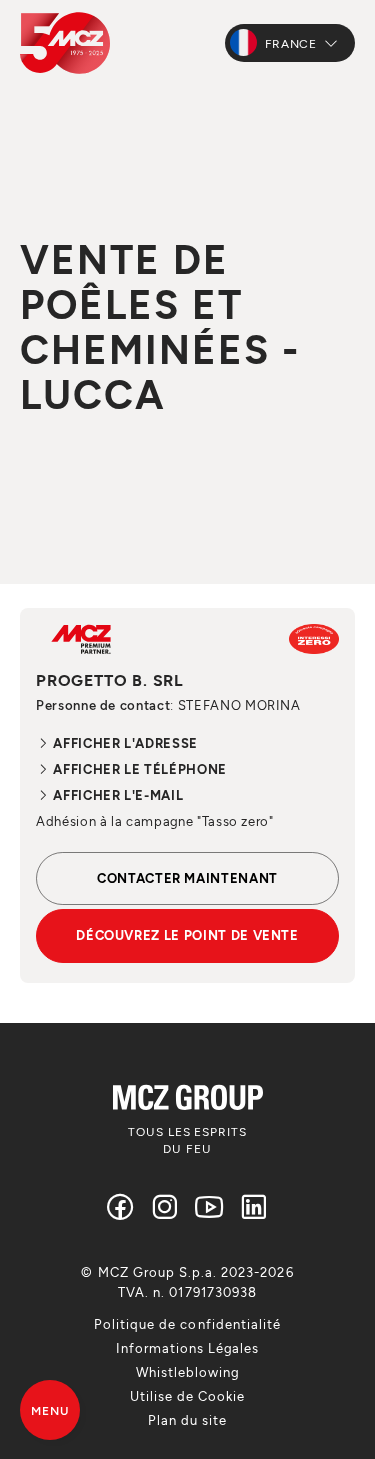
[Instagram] (165, 1206)
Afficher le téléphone (138, 769)
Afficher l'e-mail (116, 795)
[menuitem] (187, 1324)
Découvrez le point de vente (187, 935)
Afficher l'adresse (124, 743)
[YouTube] (210, 1206)
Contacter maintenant (187, 878)
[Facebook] (121, 1206)
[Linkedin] (254, 1206)
